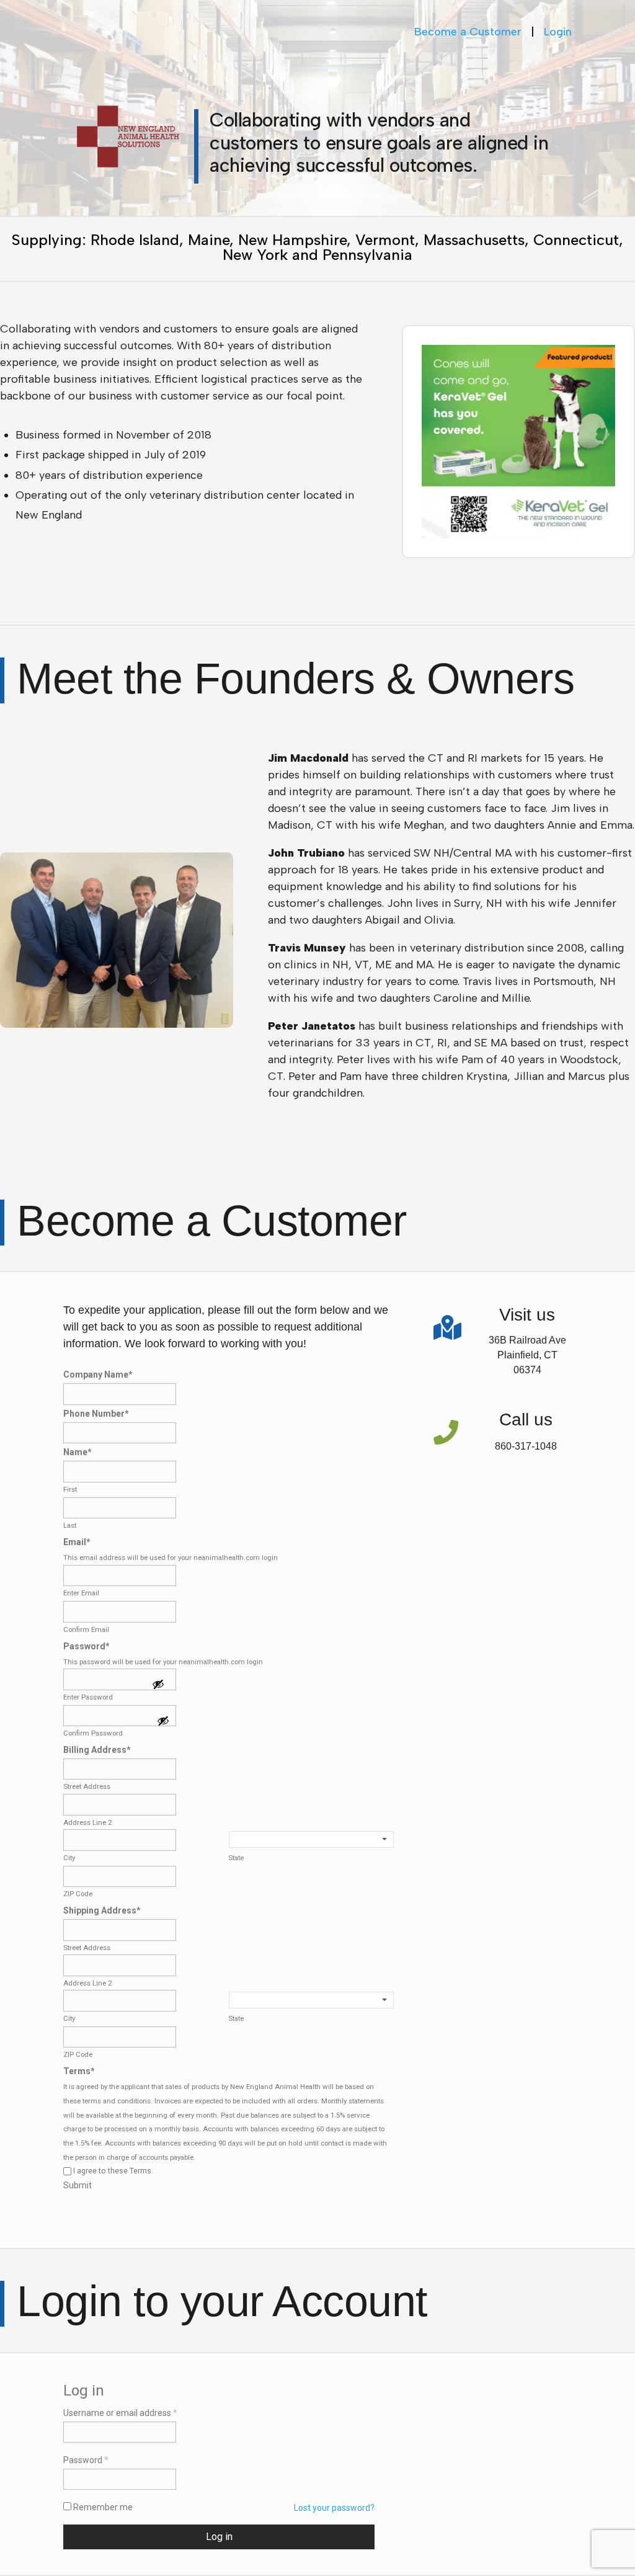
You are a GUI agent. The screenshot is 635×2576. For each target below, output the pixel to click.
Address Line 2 (87, 1822)
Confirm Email (86, 1629)
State (236, 1858)
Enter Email (81, 1593)
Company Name (98, 1375)
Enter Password (88, 1697)
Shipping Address (102, 1910)
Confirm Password (93, 1733)
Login (558, 32)
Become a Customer (468, 32)
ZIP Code (78, 1894)
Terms (79, 2071)
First (70, 1489)
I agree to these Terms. (113, 2171)
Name (78, 1452)
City (69, 1858)
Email (77, 1542)
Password (87, 1646)
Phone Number (96, 1414)
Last (70, 1525)
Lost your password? (334, 2508)
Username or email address (120, 2413)
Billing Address (97, 1750)
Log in (219, 2537)
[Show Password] (158, 1685)
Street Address (87, 1786)
